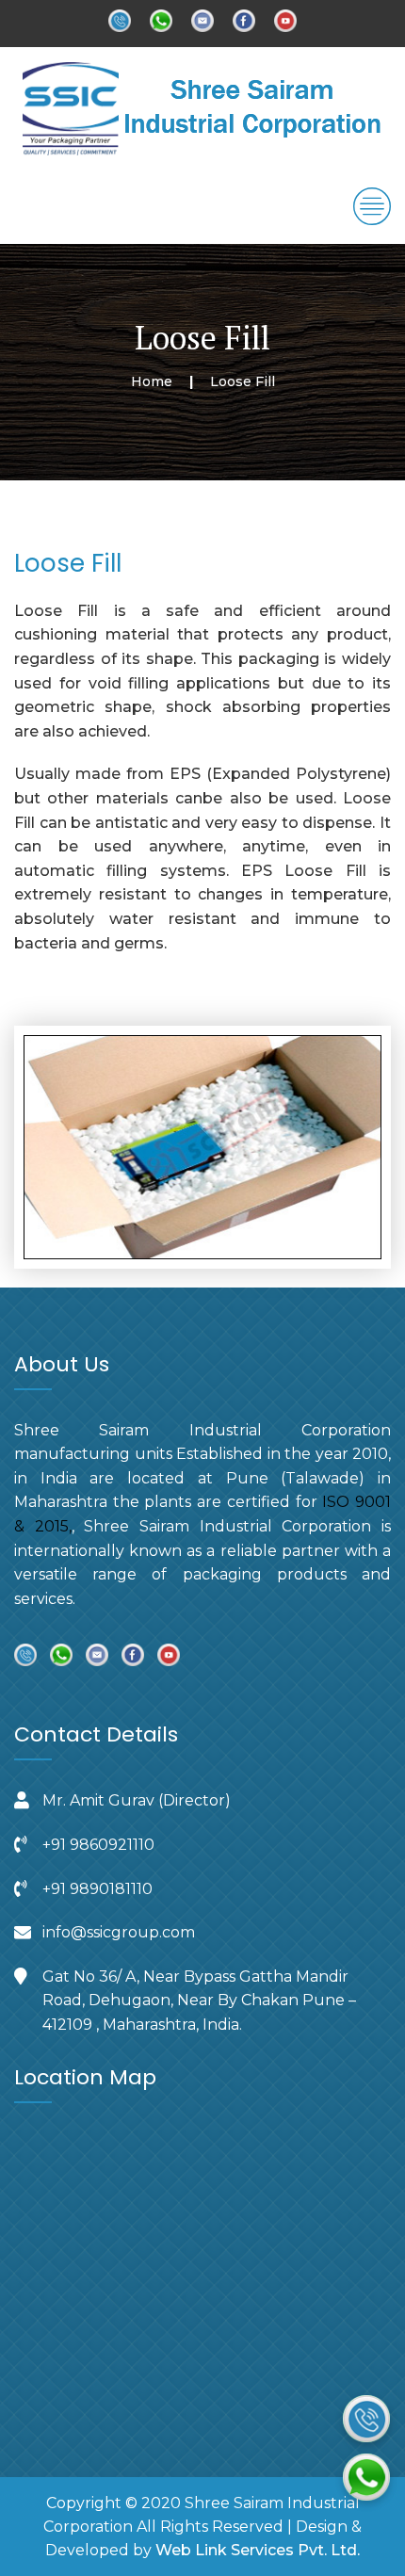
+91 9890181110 (97, 1889)
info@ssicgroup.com (119, 1932)
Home (152, 381)
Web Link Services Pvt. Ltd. (258, 2550)
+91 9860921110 (98, 1845)
